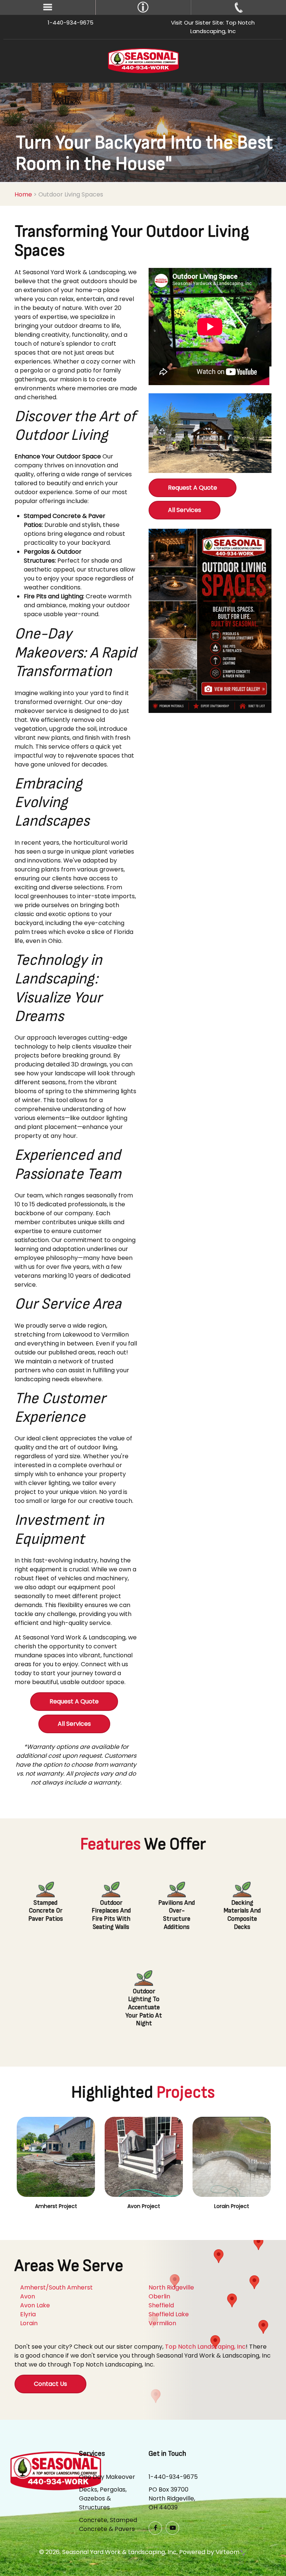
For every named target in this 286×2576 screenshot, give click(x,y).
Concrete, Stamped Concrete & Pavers (108, 2524)
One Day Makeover (107, 2477)
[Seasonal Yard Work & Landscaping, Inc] (143, 60)
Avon (28, 2296)
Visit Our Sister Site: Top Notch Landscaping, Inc (213, 27)
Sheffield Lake (169, 2314)
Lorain (29, 2323)
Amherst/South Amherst (56, 2287)
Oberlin (159, 2296)
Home (23, 194)
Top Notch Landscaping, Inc (205, 2347)
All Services (74, 1724)
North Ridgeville (171, 2287)
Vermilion (162, 2323)
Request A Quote (74, 1701)
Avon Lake (35, 2305)
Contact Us (50, 2384)
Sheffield (161, 2305)
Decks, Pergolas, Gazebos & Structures (103, 2498)
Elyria (28, 2314)
